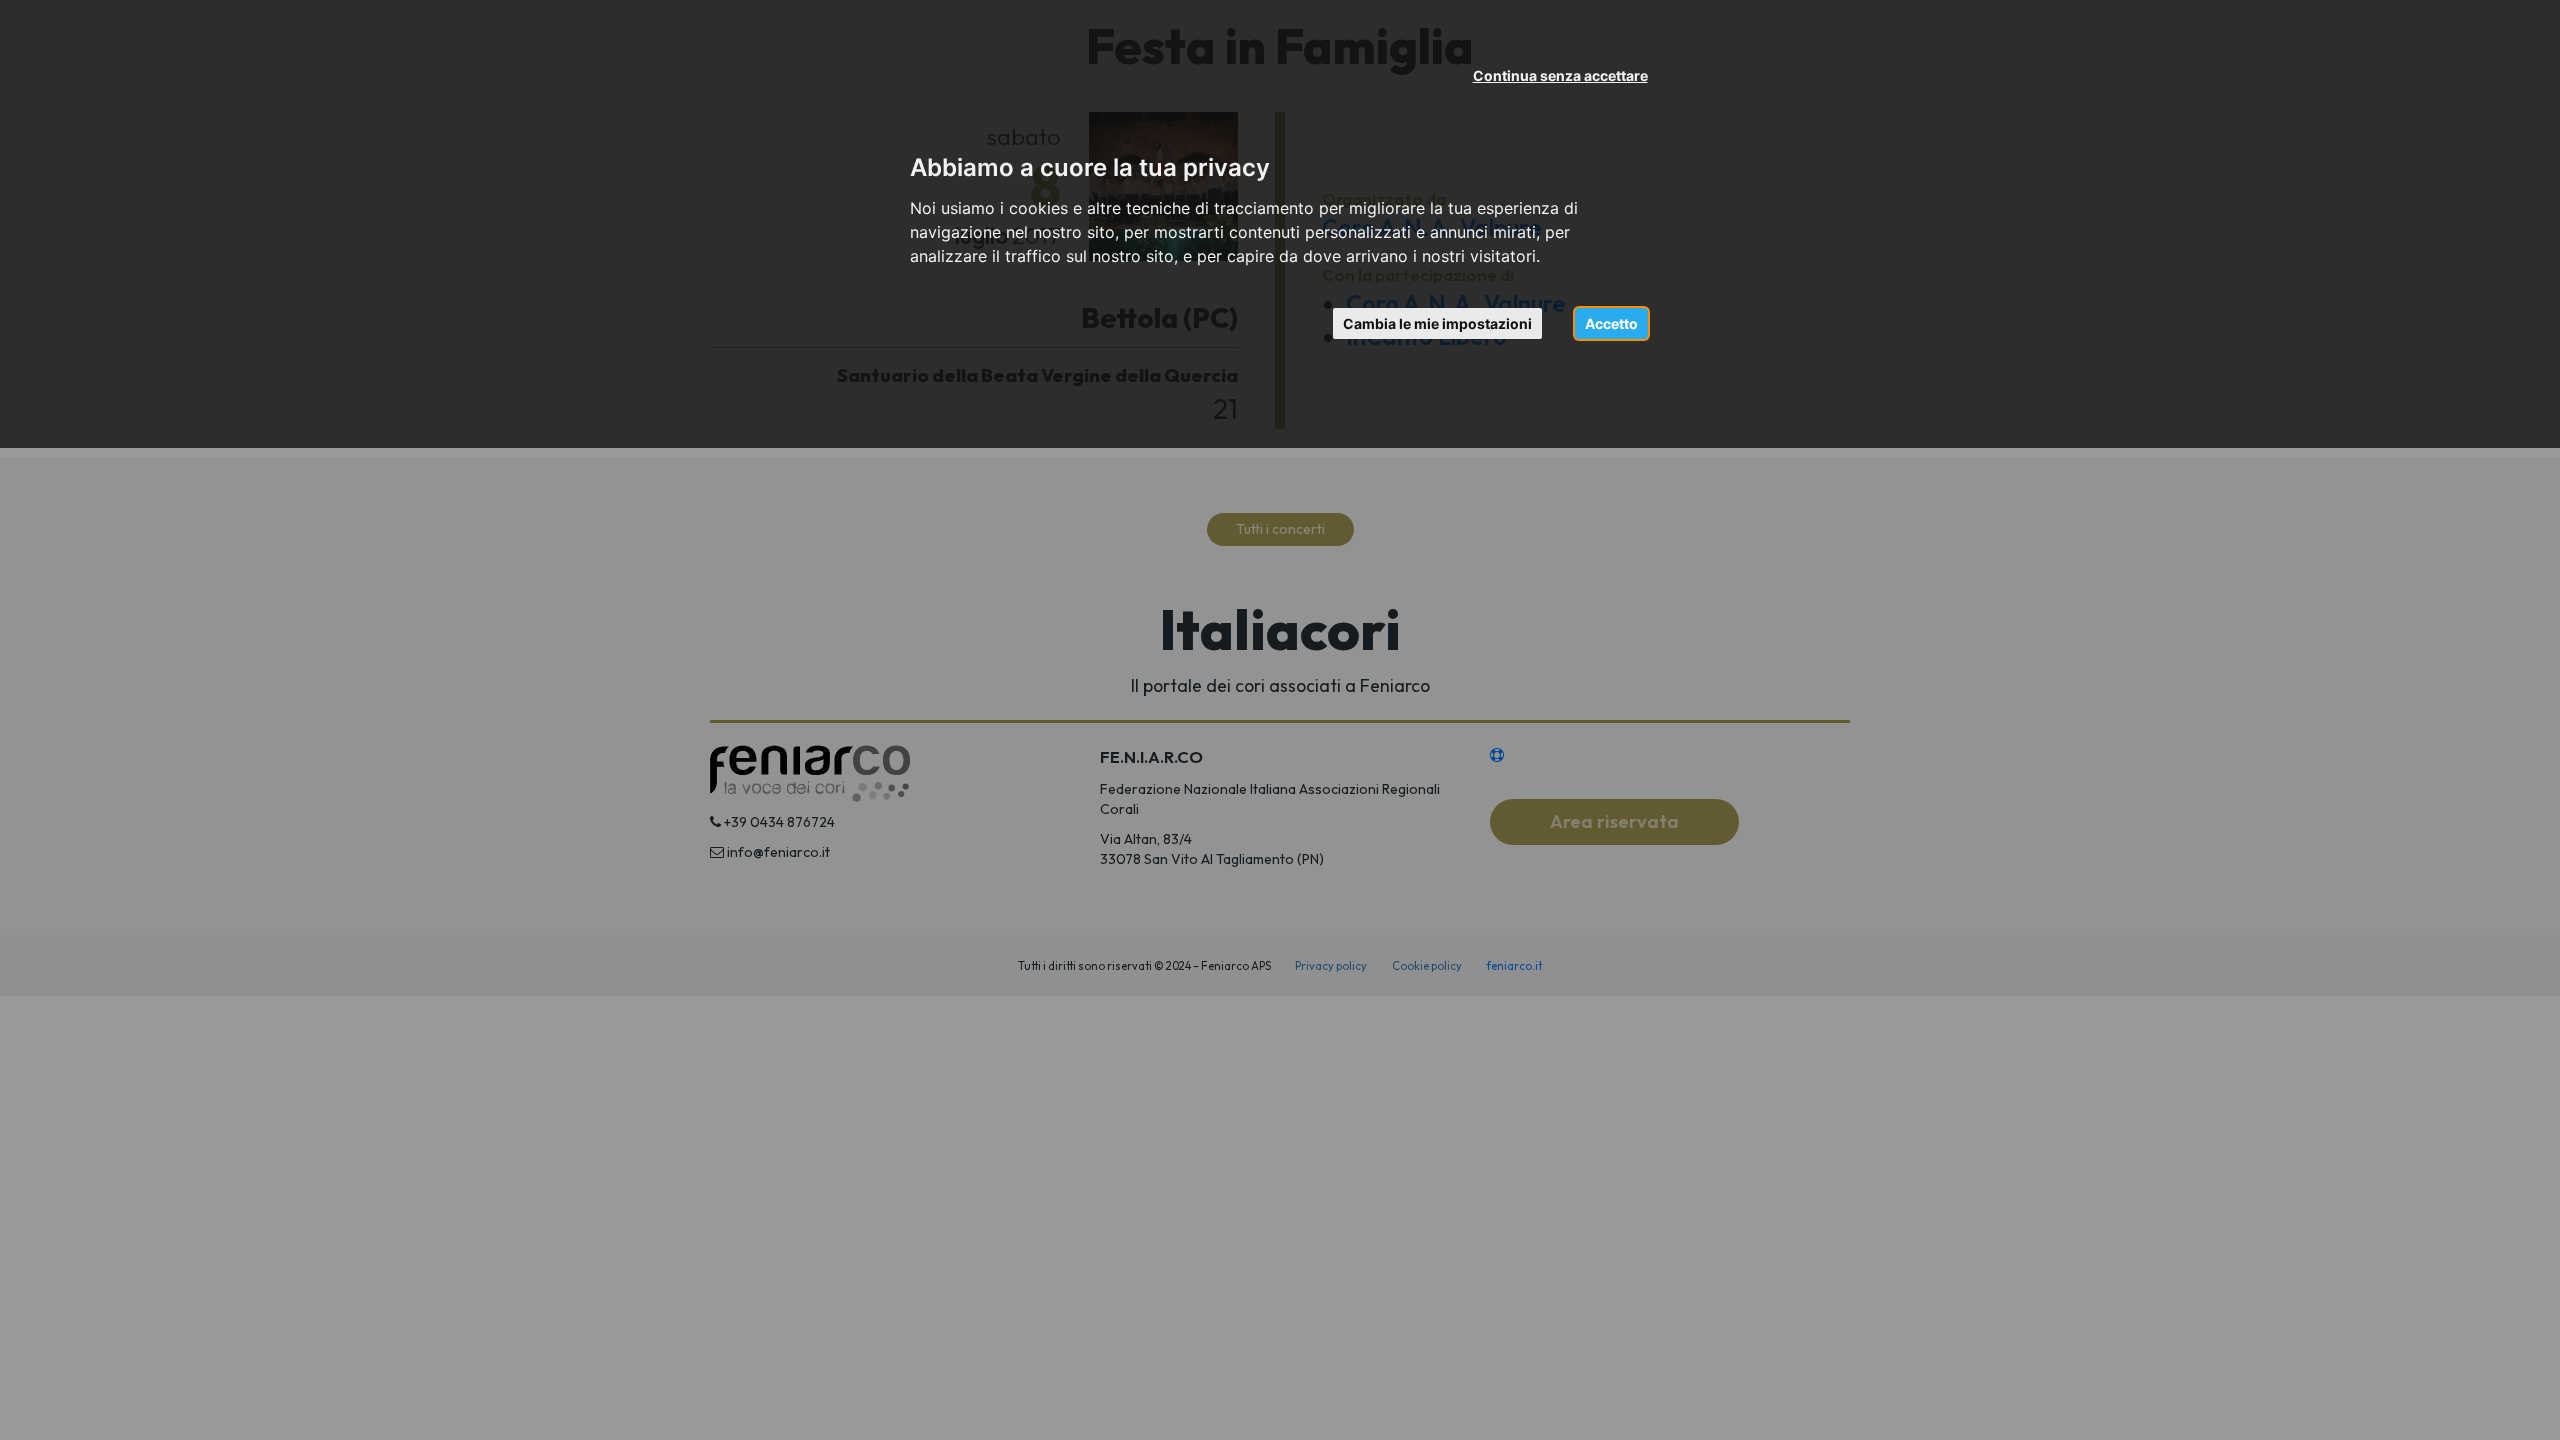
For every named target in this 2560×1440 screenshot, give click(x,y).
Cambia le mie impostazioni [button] (1437, 323)
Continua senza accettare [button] (1560, 75)
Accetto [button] (1611, 323)
